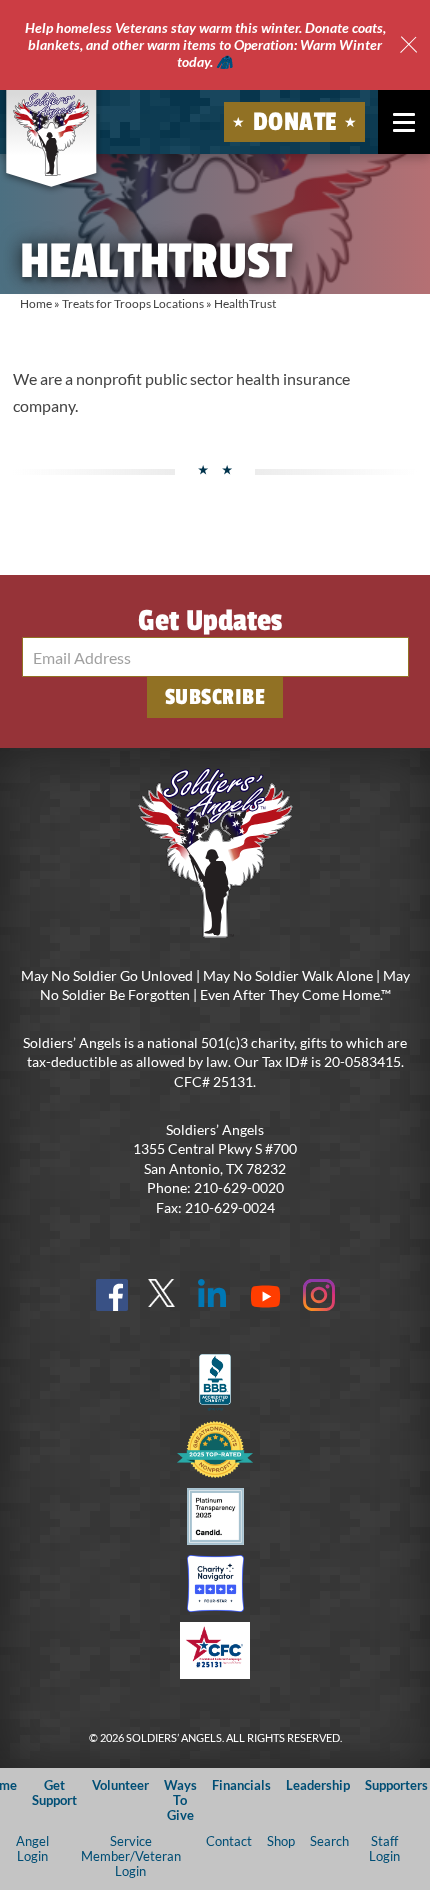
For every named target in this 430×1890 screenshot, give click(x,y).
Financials (241, 1785)
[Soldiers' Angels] (51, 134)
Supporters (396, 1785)
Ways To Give (180, 1800)
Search (329, 1841)
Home (36, 303)
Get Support (54, 1792)
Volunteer (120, 1785)
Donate (295, 122)
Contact (229, 1841)
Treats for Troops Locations (133, 303)
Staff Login (384, 1848)
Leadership (318, 1785)
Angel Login (32, 1848)
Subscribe (215, 697)
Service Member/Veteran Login (131, 1856)
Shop (281, 1841)
